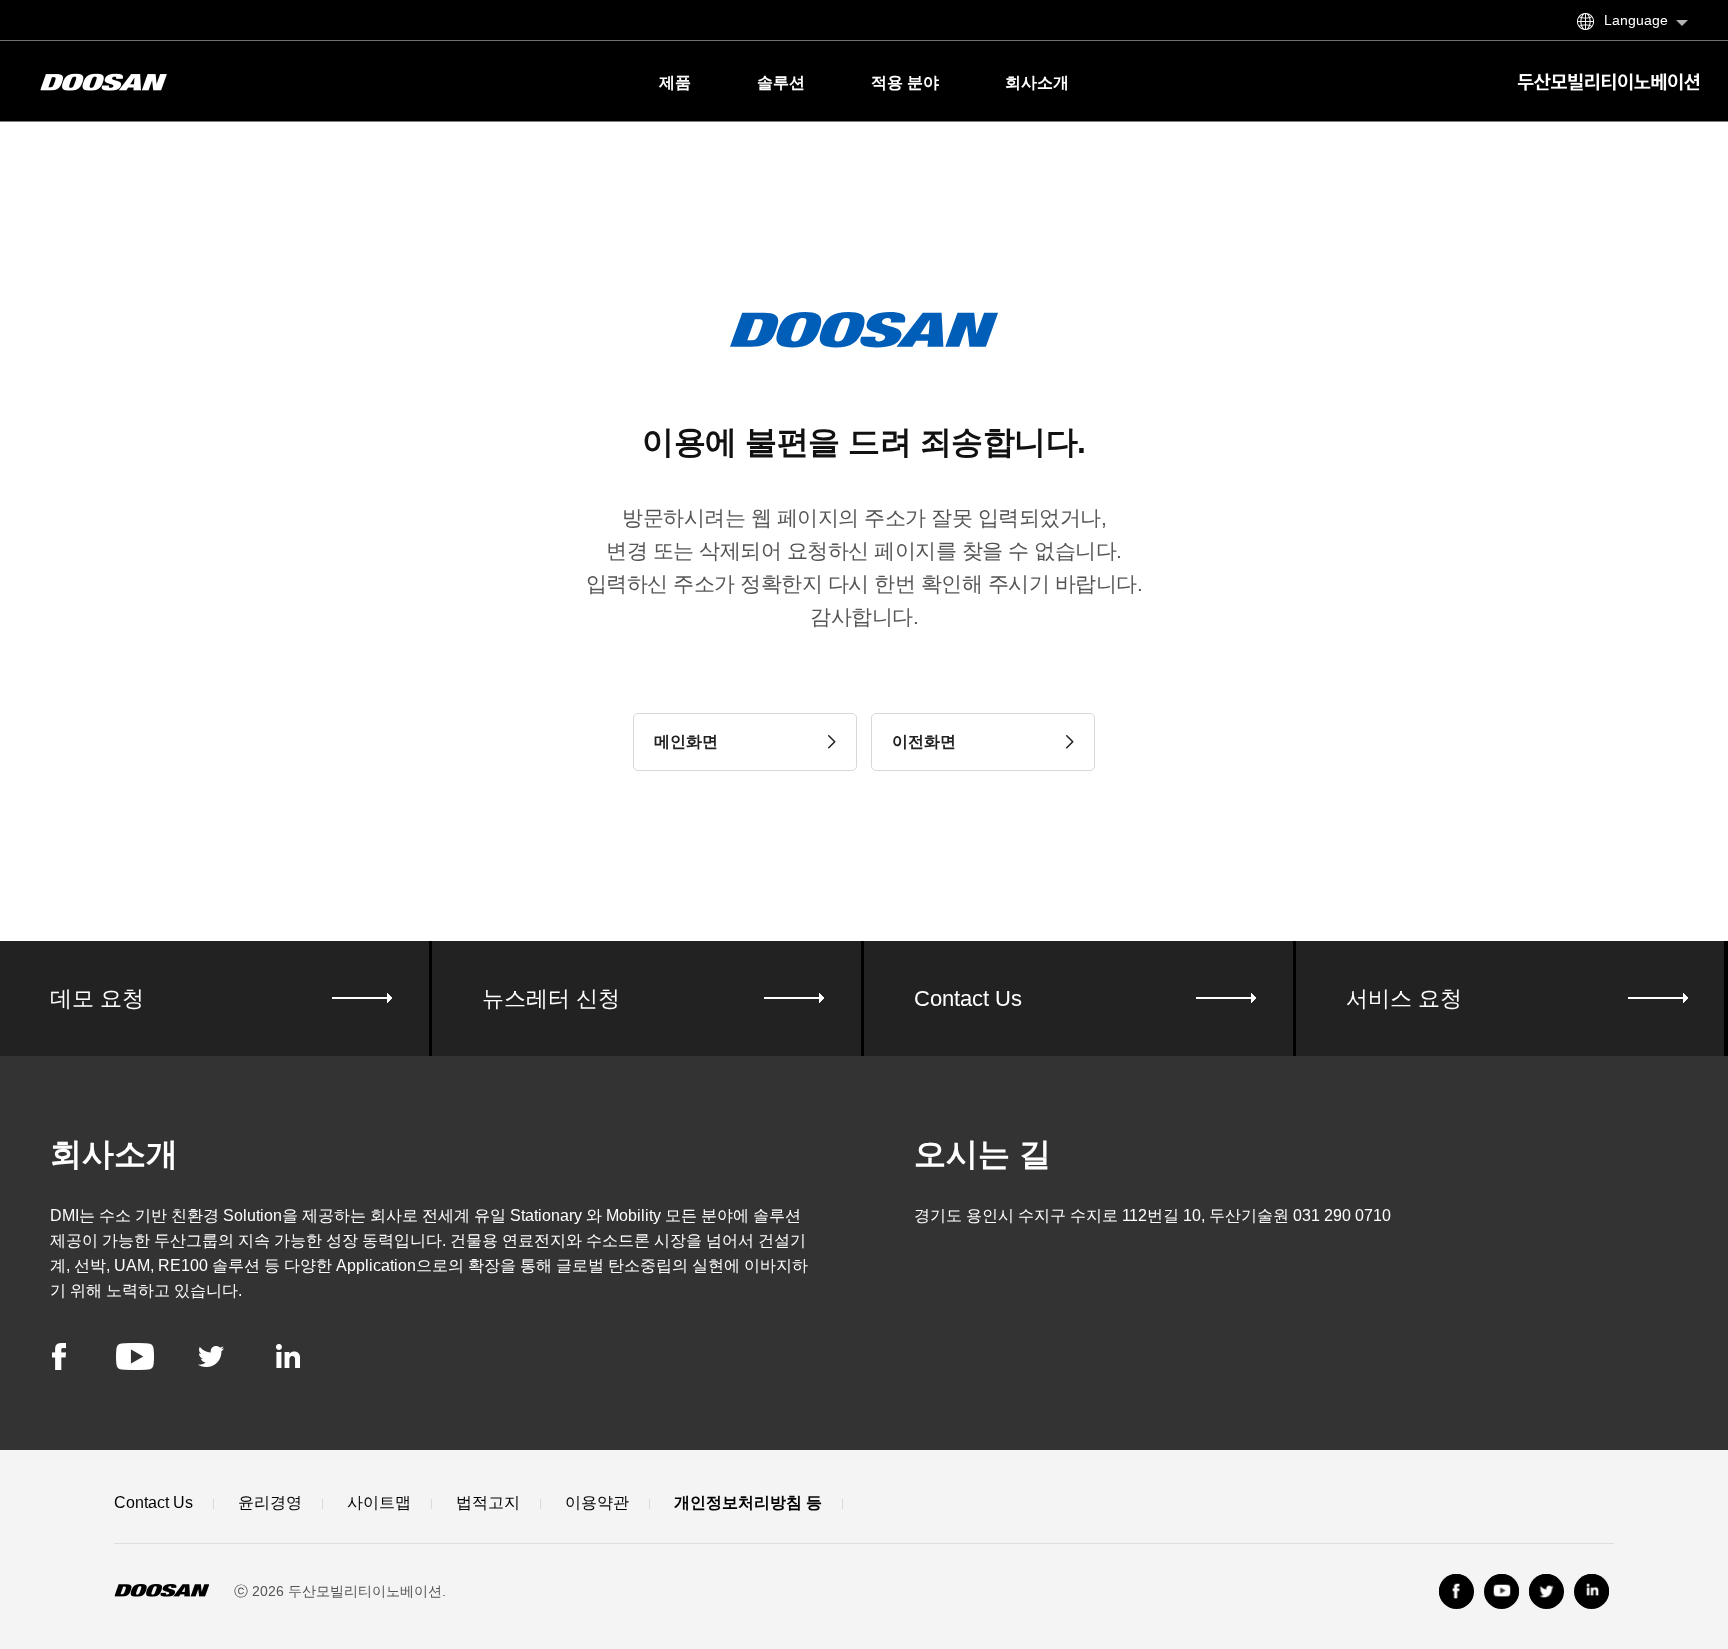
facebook (59, 1356)
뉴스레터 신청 (551, 998)
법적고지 (488, 1502)
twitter (211, 1356)
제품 (675, 82)
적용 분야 (905, 82)
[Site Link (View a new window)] (1546, 1591)
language (1636, 20)
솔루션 (781, 82)
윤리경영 (270, 1502)
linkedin (288, 1356)
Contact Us (968, 998)
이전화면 (924, 741)
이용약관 (597, 1502)
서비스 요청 (1404, 998)
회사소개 (1037, 82)
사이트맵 (379, 1502)
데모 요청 (97, 998)
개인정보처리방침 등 (748, 1502)
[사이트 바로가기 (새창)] (1456, 1591)
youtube (135, 1356)
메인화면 (686, 741)
